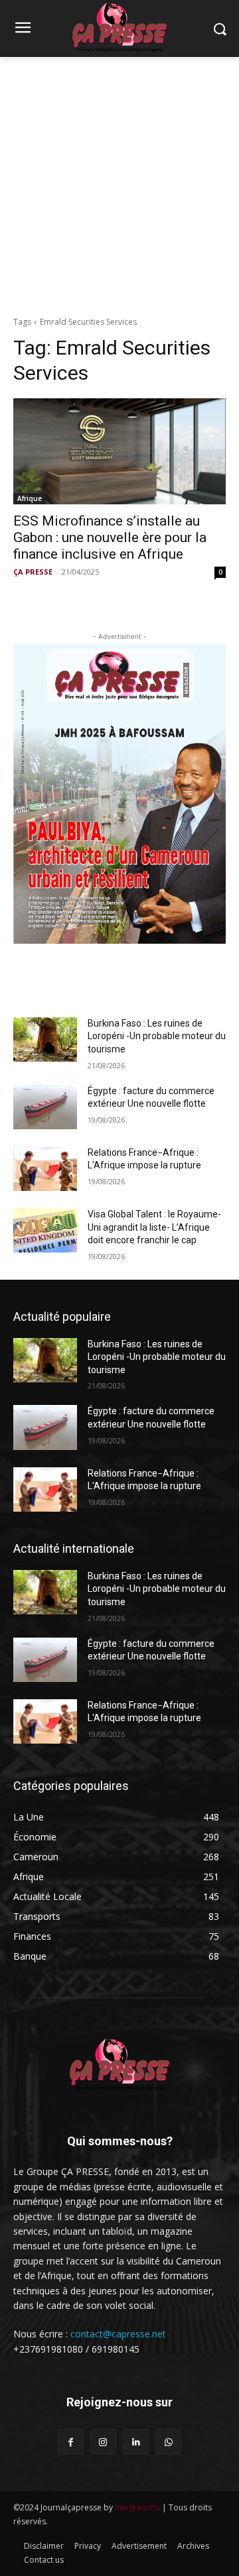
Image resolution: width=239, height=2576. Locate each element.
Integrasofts (137, 2507)
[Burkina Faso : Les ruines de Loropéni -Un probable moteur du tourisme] (45, 1039)
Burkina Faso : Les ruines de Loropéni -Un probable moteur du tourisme (157, 1036)
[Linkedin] (136, 2442)
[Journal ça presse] (119, 2063)
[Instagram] (103, 2442)
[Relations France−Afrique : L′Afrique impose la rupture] (45, 1169)
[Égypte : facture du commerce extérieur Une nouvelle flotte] (45, 1107)
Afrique (30, 498)
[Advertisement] (119, 183)
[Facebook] (71, 2442)
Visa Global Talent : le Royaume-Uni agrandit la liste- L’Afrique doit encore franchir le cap (154, 1227)
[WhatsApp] (168, 2442)
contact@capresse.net (118, 2334)
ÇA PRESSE (33, 572)
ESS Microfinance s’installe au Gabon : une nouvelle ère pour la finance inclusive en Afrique (110, 537)
